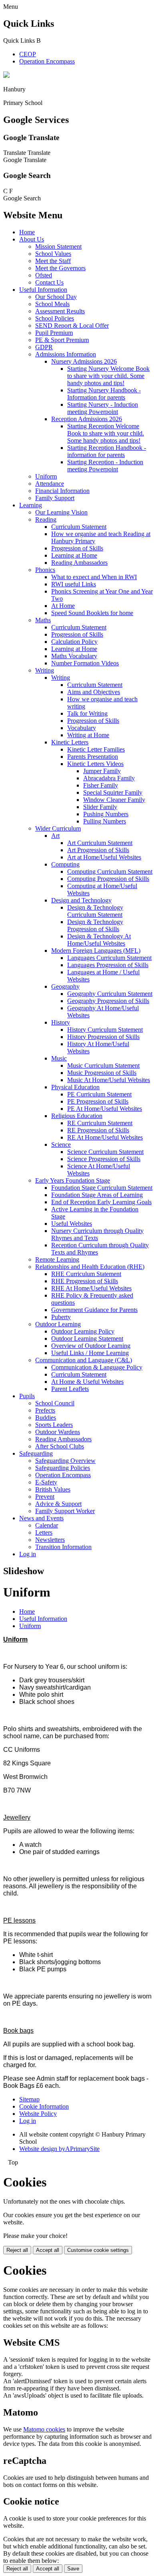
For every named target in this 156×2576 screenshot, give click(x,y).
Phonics (45, 570)
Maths (43, 620)
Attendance (50, 484)
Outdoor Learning (58, 1324)
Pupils (27, 1396)
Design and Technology (81, 900)
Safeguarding (36, 1453)
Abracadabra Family (109, 778)
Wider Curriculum (58, 828)
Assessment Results (60, 311)
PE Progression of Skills (98, 1101)
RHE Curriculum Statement (86, 1274)
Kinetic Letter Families (96, 749)
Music (59, 1058)
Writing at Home (88, 735)
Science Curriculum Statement (105, 1152)
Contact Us (49, 282)
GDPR (44, 347)
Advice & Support (58, 1504)
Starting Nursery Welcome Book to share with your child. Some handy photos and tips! (108, 376)
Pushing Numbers (106, 814)
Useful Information (43, 290)
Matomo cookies (44, 2429)
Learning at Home (74, 555)
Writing (45, 670)
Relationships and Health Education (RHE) (90, 1267)
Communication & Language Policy (97, 1367)
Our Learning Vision (61, 512)
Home (27, 232)
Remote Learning (57, 1259)
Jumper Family (102, 771)
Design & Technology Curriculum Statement (95, 911)
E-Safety (46, 1482)
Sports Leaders (54, 1425)
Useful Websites (72, 1224)
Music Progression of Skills (102, 1073)
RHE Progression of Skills (85, 1281)
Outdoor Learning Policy (83, 1331)
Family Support (55, 498)
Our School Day (56, 297)
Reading (46, 519)
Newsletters (50, 1540)
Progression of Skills (77, 548)
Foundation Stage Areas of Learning (97, 1195)
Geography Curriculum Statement (110, 994)
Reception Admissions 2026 (87, 419)
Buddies (46, 1418)
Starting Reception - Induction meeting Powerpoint (105, 466)
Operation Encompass (47, 61)
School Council (55, 1403)
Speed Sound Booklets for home (92, 613)
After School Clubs (60, 1446)
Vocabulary (82, 728)
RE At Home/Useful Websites (105, 1137)
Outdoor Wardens (58, 1432)
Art (55, 836)
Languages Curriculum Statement (109, 958)
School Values (53, 254)
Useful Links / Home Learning (90, 1353)
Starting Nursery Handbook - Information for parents (104, 394)
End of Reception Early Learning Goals (101, 1202)
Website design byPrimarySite (59, 2149)
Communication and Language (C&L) (84, 1360)
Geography (65, 986)
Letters (44, 1532)
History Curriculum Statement (105, 1030)
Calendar (47, 1525)
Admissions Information (66, 354)
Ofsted (44, 275)
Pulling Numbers (105, 821)
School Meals (52, 304)
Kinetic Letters (70, 742)
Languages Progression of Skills (108, 965)
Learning (31, 505)
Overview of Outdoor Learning (91, 1346)
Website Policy (38, 2114)
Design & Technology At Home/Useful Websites (99, 940)
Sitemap (29, 2099)
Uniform (46, 476)
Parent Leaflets (70, 1389)
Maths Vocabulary (74, 656)
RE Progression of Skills (98, 1130)
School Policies (55, 318)
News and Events (41, 1518)
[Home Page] (6, 76)
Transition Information (63, 1547)
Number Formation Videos (85, 663)
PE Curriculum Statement (99, 1094)
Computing (65, 864)
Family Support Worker (65, 1511)
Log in (28, 1554)
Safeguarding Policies (63, 1468)
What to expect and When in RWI (94, 577)
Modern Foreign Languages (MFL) (96, 951)
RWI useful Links (74, 584)
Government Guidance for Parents (94, 1310)
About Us (32, 239)
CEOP (28, 54)
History (61, 1022)
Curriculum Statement (79, 527)
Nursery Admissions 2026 (84, 361)
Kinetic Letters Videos (95, 764)
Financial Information (62, 491)
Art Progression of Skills (98, 850)
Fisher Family (101, 785)
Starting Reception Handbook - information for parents (107, 451)
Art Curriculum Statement (100, 843)
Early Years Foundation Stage (73, 1180)
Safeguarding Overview (65, 1461)
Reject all (17, 2250)
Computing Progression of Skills (108, 879)
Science (61, 1145)
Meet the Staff (53, 261)
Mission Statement (58, 246)
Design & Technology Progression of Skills (95, 925)
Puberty (61, 1317)
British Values (53, 1489)
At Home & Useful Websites (87, 1382)
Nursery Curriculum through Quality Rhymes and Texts (97, 1234)
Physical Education (75, 1087)
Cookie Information (44, 2106)
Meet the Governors (60, 268)
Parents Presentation (93, 757)
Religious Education (77, 1116)
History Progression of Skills (103, 1037)
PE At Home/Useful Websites (105, 1109)
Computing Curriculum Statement (110, 872)
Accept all (48, 2250)
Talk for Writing (87, 713)
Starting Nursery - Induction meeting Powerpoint (103, 408)
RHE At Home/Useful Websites (91, 1288)
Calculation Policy (74, 642)
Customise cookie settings (98, 2250)
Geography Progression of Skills (108, 1001)
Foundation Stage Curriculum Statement (102, 1188)
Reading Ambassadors (79, 563)
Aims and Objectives (94, 692)
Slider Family (100, 807)
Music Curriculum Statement (103, 1065)
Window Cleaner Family (114, 800)
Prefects (45, 1410)
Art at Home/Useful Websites (104, 857)
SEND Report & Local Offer (72, 325)
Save (73, 2569)
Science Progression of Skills (104, 1159)
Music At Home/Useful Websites (109, 1080)
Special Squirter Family (113, 792)
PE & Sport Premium (62, 340)
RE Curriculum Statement (100, 1123)
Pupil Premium (54, 333)
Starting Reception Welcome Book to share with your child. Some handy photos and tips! (106, 433)
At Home (63, 606)
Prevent (45, 1497)
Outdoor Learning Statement (87, 1338)
